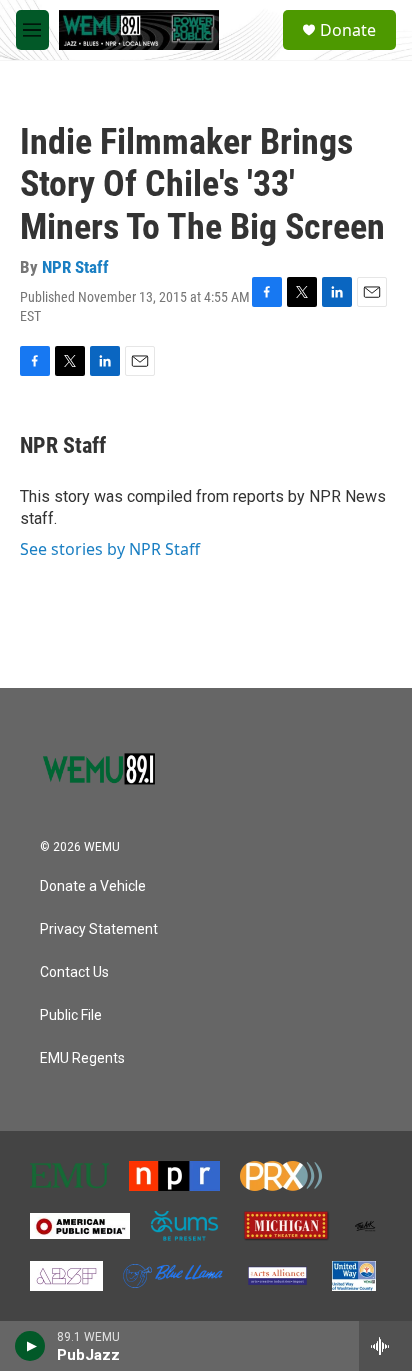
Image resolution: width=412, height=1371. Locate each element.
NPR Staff (75, 267)
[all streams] (385, 1346)
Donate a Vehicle (93, 886)
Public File (71, 1015)
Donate (348, 30)
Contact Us (74, 972)
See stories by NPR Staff (110, 549)
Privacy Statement (99, 929)
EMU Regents (82, 1058)
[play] (30, 1346)
